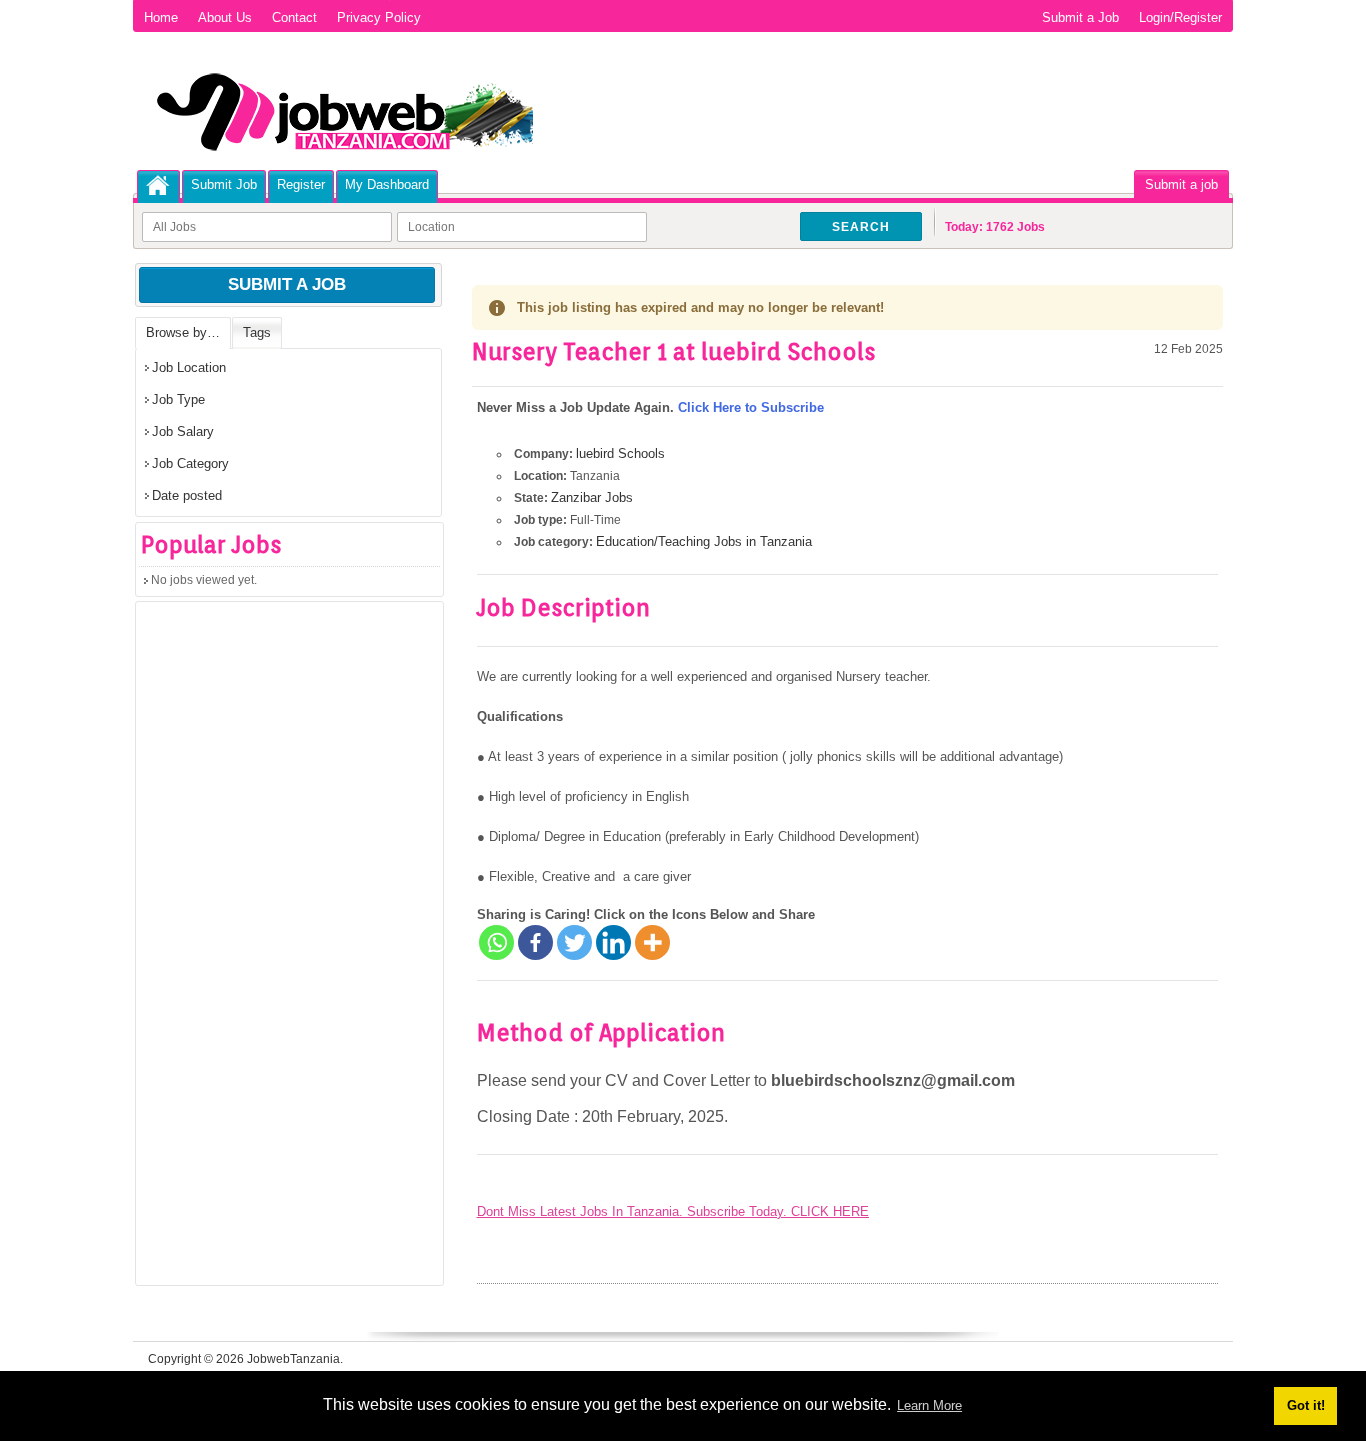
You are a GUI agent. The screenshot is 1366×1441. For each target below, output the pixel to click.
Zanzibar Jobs (592, 497)
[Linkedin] (613, 942)
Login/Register (1180, 17)
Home (161, 17)
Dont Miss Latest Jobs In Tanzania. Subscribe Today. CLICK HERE (673, 1211)
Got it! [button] (1306, 1405)
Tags (257, 332)
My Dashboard (387, 184)
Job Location (189, 367)
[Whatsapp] (496, 942)
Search (861, 227)
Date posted (187, 495)
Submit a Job (1080, 17)
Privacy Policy (379, 17)
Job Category (190, 463)
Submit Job (224, 184)
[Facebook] (535, 942)
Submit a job (1181, 184)
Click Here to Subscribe (751, 407)
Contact (294, 17)
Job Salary (183, 431)
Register (301, 184)
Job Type (178, 399)
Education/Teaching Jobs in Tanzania (704, 541)
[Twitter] (574, 942)
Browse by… (183, 332)
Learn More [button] (929, 1405)
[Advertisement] (286, 950)
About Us (225, 17)
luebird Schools (620, 453)
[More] (652, 942)
